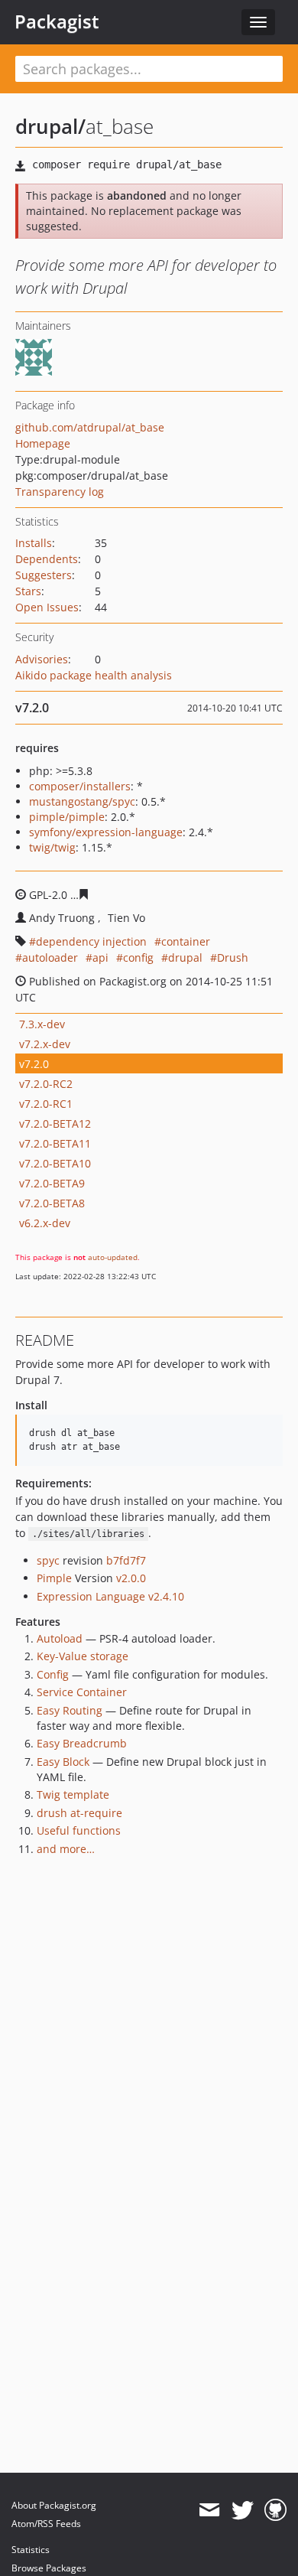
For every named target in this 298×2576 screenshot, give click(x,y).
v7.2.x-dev (45, 1044)
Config (53, 1674)
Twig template (73, 1794)
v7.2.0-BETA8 (52, 1203)
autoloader (50, 957)
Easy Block (63, 1762)
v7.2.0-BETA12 (55, 1124)
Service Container (82, 1692)
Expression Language (91, 1596)
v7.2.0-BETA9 (52, 1183)
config (138, 957)
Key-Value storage (83, 1656)
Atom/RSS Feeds (46, 2524)
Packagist (57, 21)
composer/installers (80, 786)
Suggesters (44, 575)
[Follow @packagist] (243, 2510)
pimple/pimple (67, 817)
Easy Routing (70, 1710)
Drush (233, 957)
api (100, 957)
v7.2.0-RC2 (46, 1084)
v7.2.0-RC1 (46, 1104)
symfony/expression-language (106, 832)
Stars (28, 591)
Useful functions (79, 1830)
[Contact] (209, 2510)
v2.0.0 (131, 1578)
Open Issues (47, 607)
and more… (66, 1849)
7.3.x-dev (42, 1024)
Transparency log (60, 492)
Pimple (54, 1578)
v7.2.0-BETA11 (55, 1143)
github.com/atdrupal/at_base (90, 427)
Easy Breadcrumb (82, 1743)
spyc (48, 1560)
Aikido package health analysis (94, 675)
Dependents (47, 559)
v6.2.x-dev (45, 1223)
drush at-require (79, 1813)
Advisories (42, 659)
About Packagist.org (54, 2505)
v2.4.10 (166, 1596)
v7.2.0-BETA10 (55, 1163)
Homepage (43, 443)
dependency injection (91, 941)
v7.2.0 (34, 1064)
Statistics (31, 2550)
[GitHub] (275, 2510)
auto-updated (113, 1257)
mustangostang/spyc (82, 801)
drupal (185, 957)
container (186, 941)
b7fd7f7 (126, 1560)
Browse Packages (49, 2568)
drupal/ (50, 126)
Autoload (60, 1638)
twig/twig (52, 847)
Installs (34, 543)
